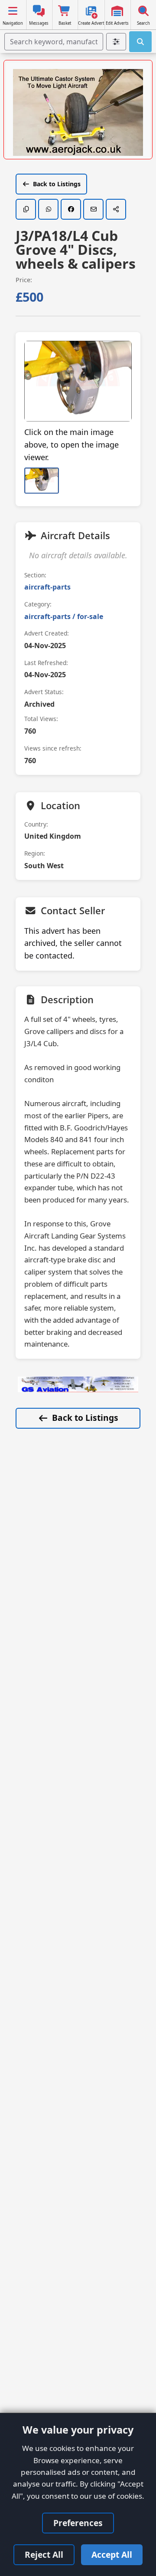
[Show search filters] (116, 42)
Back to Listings (57, 184)
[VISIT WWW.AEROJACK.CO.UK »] (78, 112)
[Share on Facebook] (71, 209)
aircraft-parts (47, 587)
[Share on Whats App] (48, 209)
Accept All (112, 2555)
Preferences (78, 2523)
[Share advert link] (116, 209)
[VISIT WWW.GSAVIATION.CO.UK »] (78, 1384)
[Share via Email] (93, 209)
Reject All (44, 2555)
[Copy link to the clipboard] (26, 209)
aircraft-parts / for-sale (64, 616)
